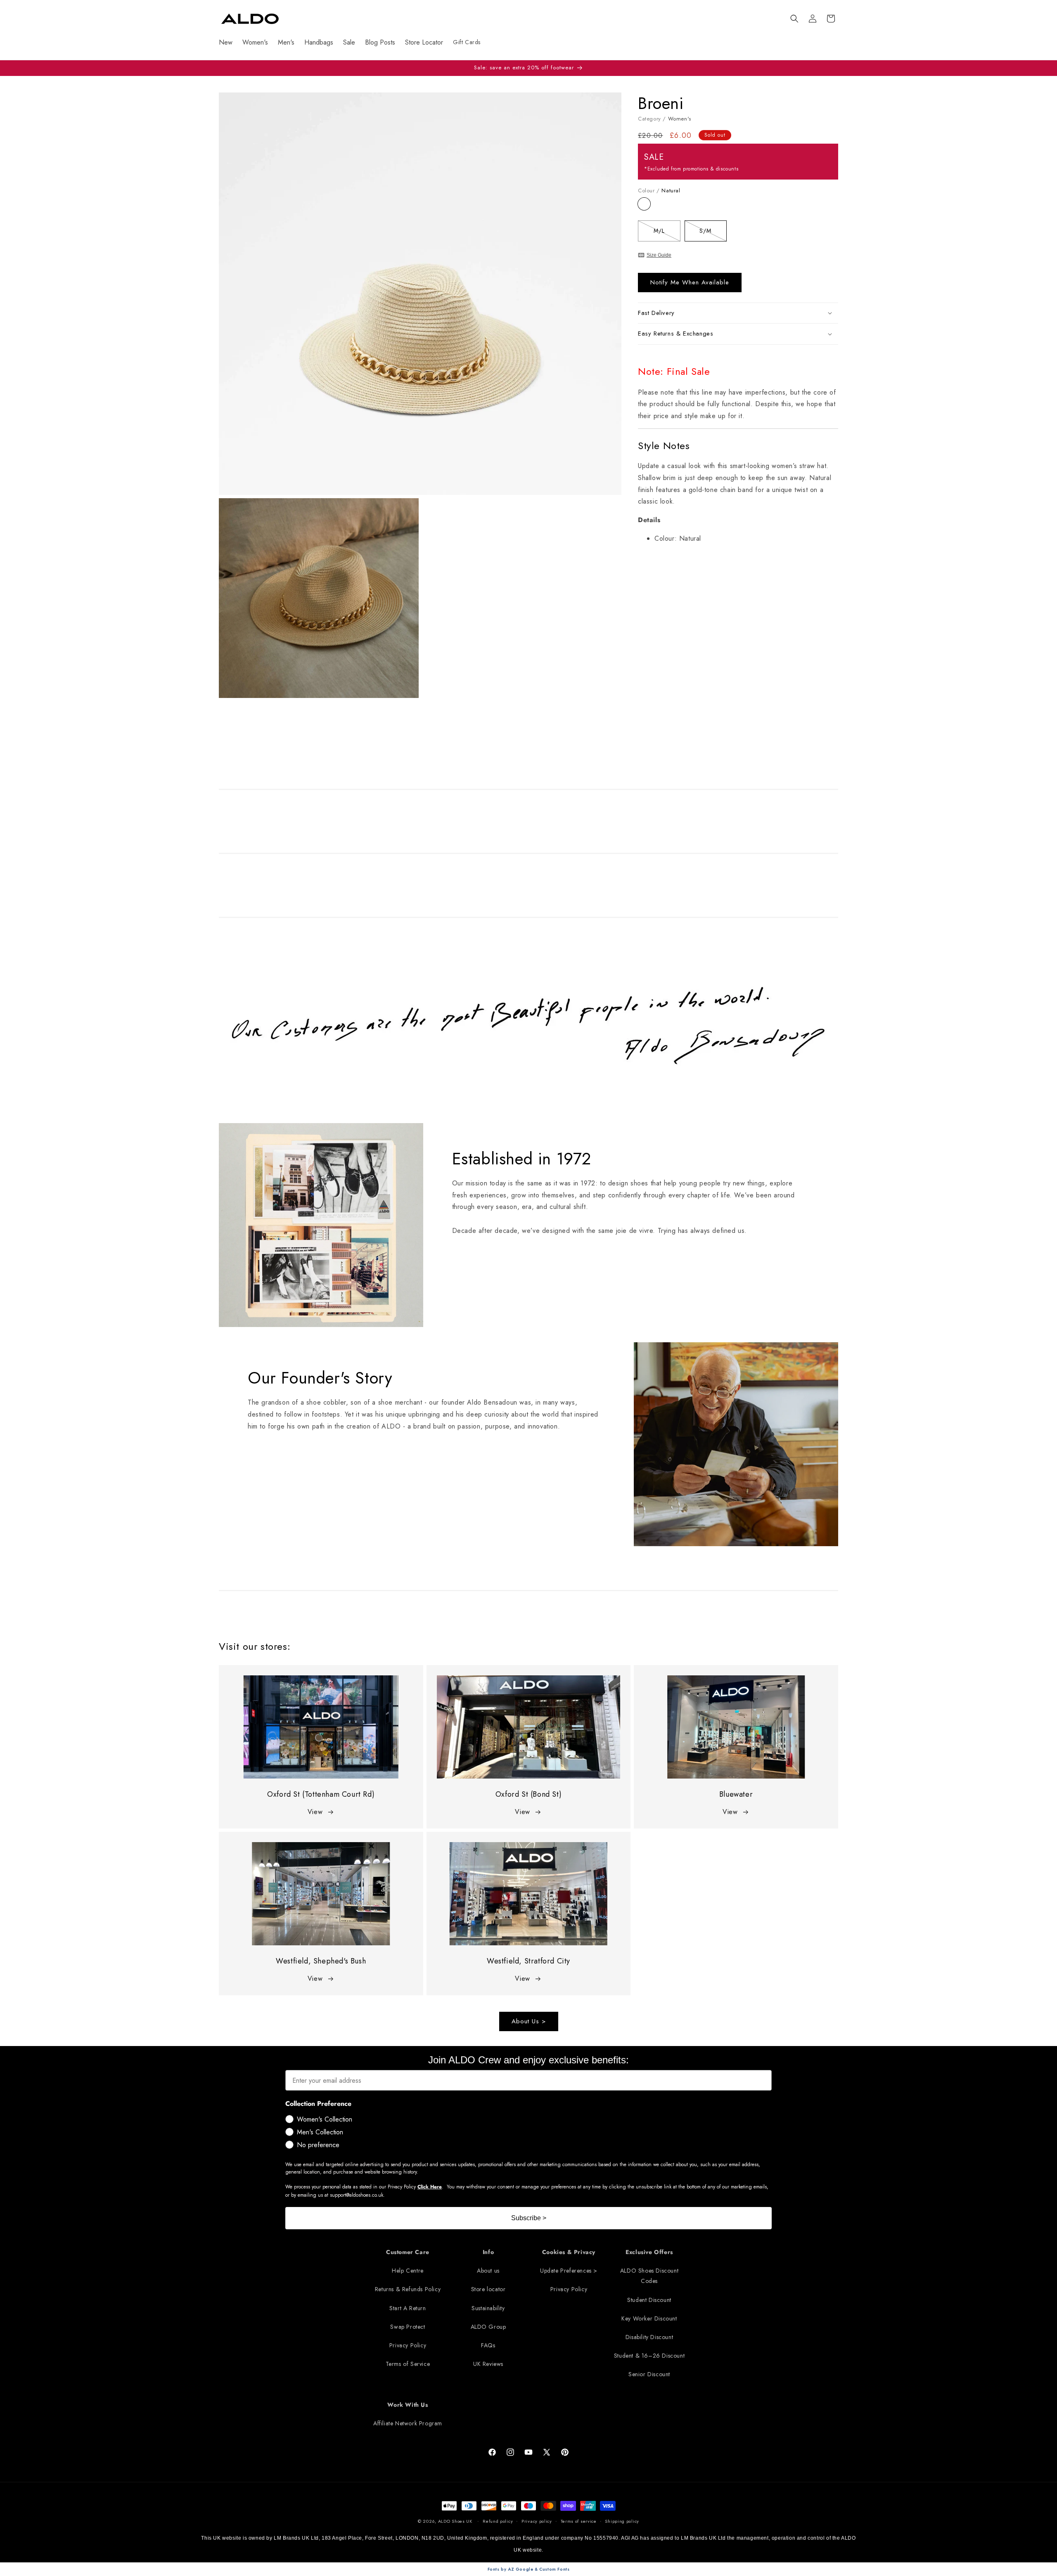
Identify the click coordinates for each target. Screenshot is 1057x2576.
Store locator (488, 2290)
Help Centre (408, 2271)
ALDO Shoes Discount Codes (649, 2276)
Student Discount (649, 2300)
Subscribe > (529, 2218)
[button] (794, 19)
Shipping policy (622, 2521)
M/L (667, 232)
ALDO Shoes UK (455, 2521)
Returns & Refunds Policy (408, 2290)
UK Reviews (488, 2364)
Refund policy (498, 2521)
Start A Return (408, 2308)
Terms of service (579, 2521)
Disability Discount (649, 2337)
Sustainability (488, 2308)
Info (488, 2252)
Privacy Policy (408, 2345)
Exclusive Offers (649, 2252)
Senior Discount (649, 2374)
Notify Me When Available (690, 282)
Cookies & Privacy (569, 2252)
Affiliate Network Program (408, 2423)
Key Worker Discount (649, 2318)
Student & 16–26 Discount (649, 2356)
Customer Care (408, 2252)
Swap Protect (408, 2327)
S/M (713, 232)
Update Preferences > (569, 2271)
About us (488, 2271)
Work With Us (408, 2405)
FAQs (488, 2345)
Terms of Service (408, 2364)
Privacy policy (537, 2521)
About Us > (529, 2022)
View (315, 1812)
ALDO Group (488, 2327)
